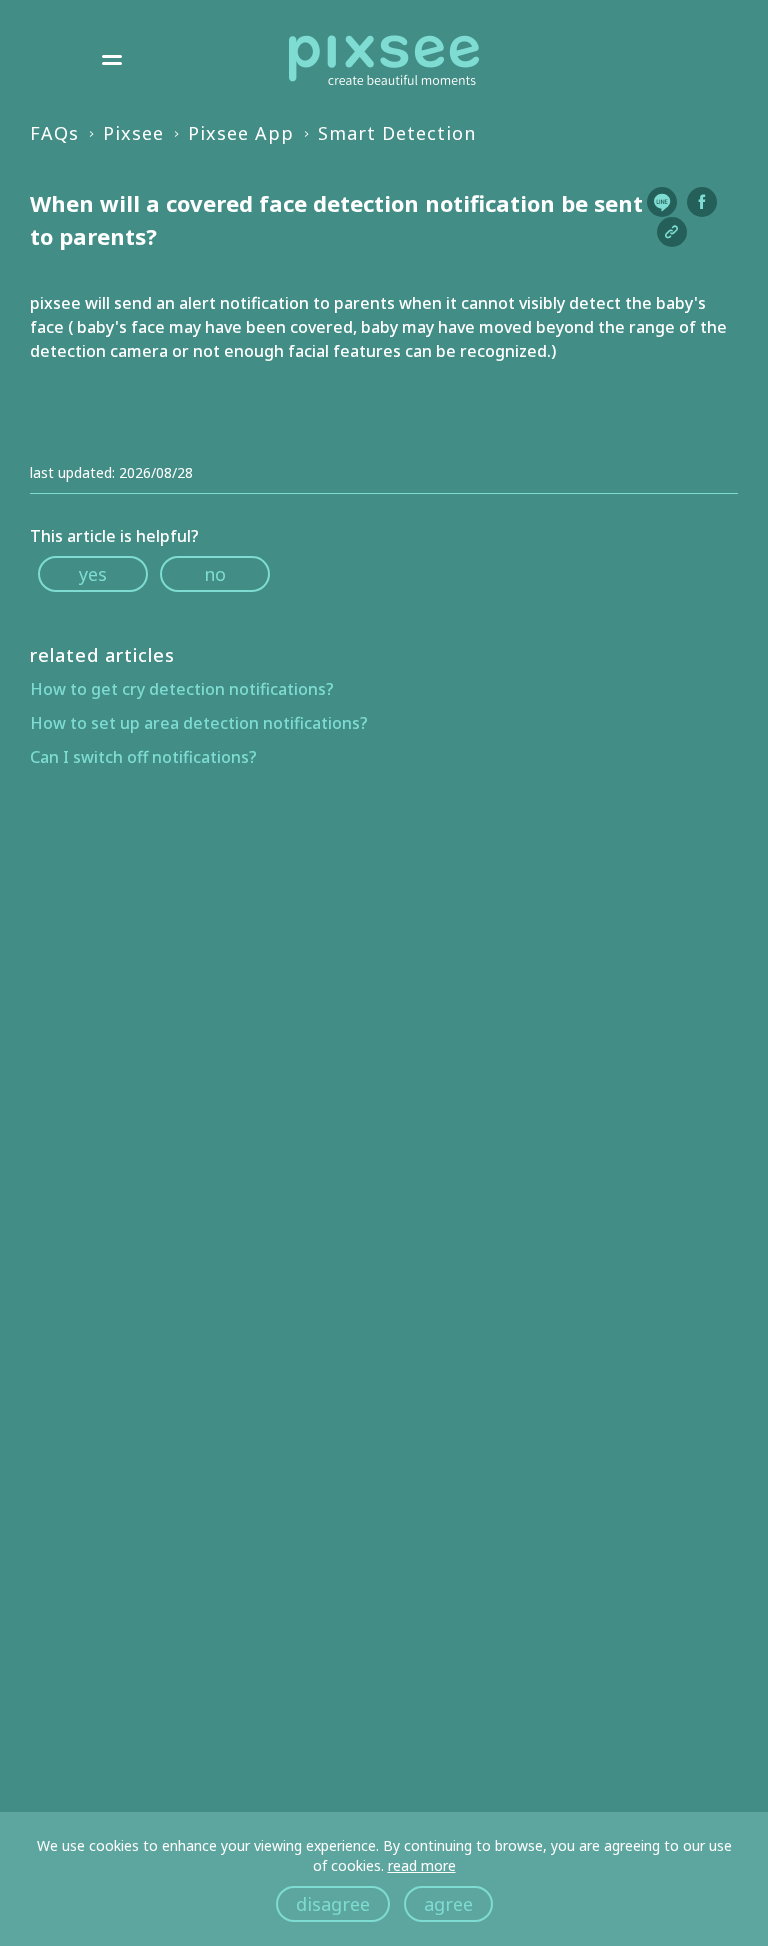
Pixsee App (241, 133)
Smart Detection (397, 133)
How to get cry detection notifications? (182, 689)
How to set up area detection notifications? (199, 723)
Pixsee (133, 133)
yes (93, 574)
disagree (333, 1904)
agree (448, 1904)
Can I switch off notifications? (143, 757)
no (215, 574)
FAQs (54, 133)
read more (422, 1865)
